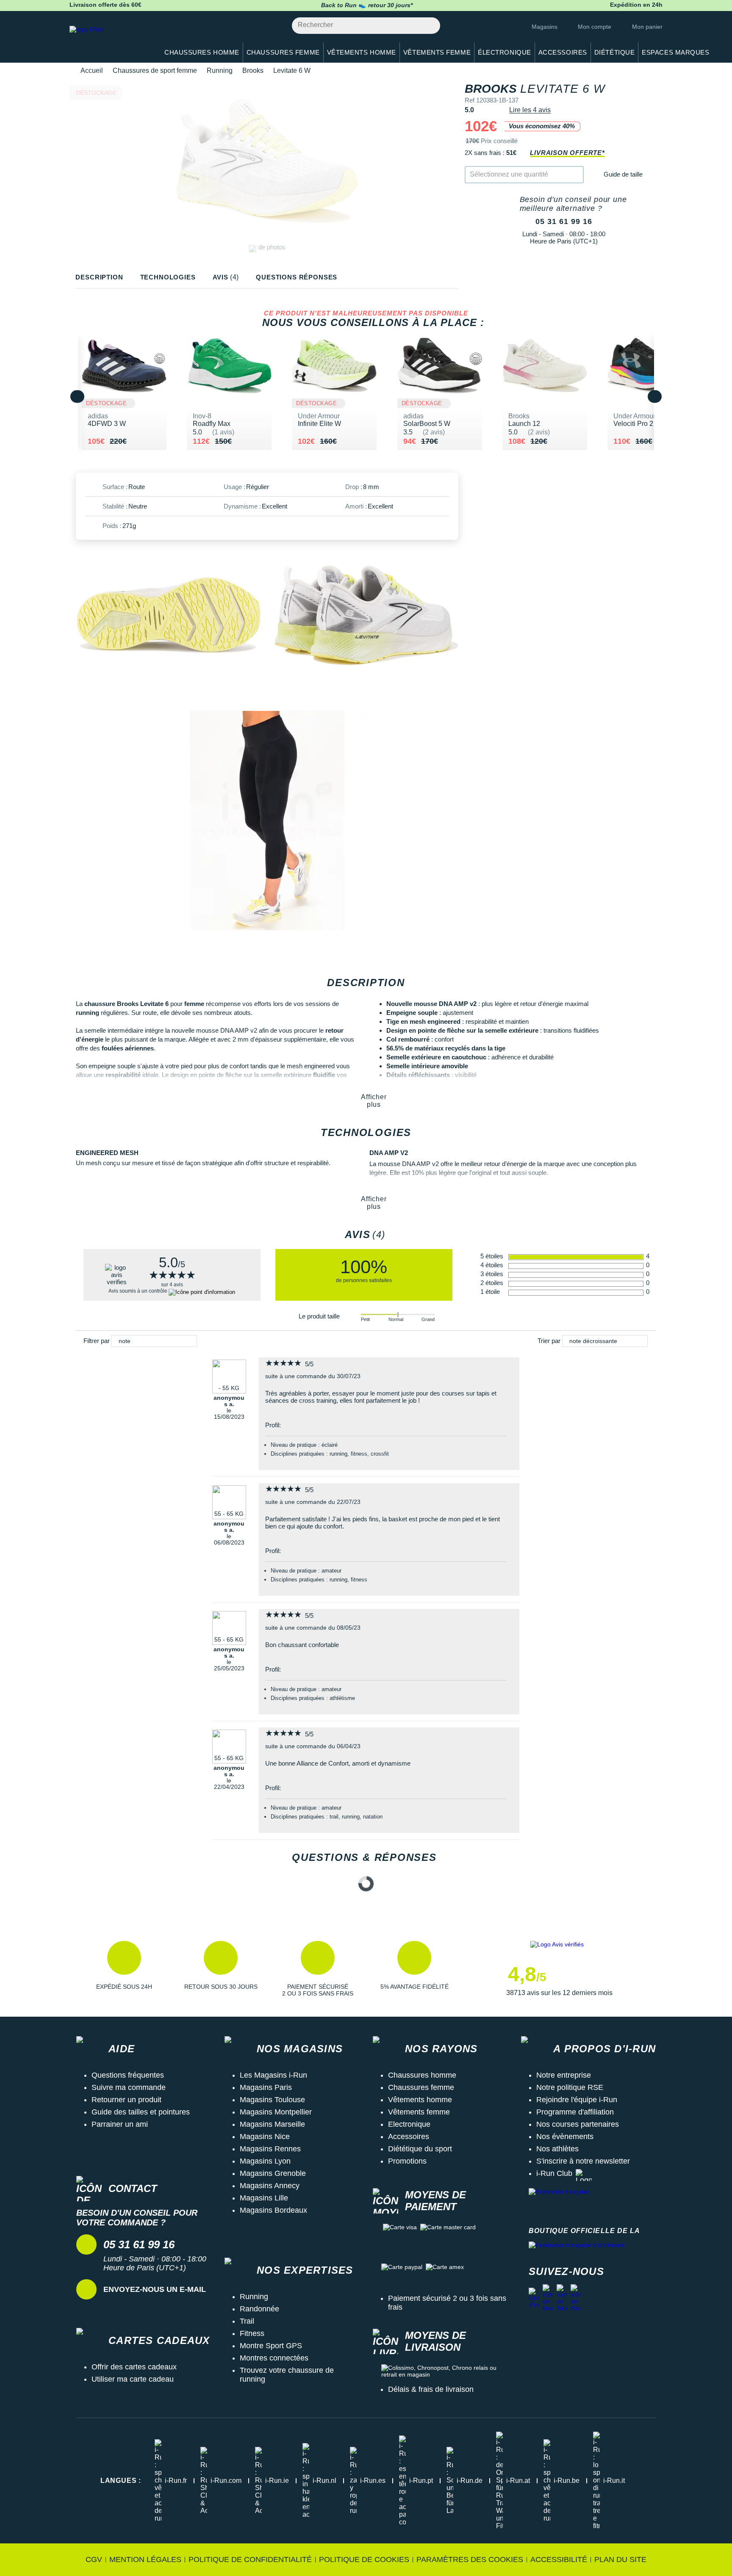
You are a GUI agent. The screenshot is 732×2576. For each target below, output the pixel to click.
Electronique (409, 2124)
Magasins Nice (265, 2137)
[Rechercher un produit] (429, 26)
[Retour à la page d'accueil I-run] (110, 40)
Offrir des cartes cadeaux (134, 2367)
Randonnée (259, 2309)
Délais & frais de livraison (431, 2389)
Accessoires (409, 2137)
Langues (121, 2481)
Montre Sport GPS (271, 2346)
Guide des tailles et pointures (141, 2112)
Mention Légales (145, 2559)
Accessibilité (559, 2559)
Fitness (252, 2333)
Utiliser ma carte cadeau (133, 2379)
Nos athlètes (557, 2149)
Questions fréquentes (128, 2075)
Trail (247, 2321)
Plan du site (620, 2559)
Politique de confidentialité (250, 2559)
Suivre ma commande (129, 2087)
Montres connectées (274, 2358)
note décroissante (593, 1341)
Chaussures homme (422, 2075)
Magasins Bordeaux (273, 2210)
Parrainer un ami (120, 2124)
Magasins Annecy (270, 2186)
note (125, 1341)
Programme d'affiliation (575, 2112)
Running (220, 70)
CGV (94, 2559)
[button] (124, 1969)
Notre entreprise (564, 2075)
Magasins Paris (266, 2087)
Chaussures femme (421, 2087)
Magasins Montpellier (276, 2112)
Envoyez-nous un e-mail (155, 2289)
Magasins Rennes (270, 2149)
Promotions (407, 2161)
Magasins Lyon (265, 2161)
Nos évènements (565, 2137)
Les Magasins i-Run (273, 2075)
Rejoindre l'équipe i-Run (577, 2100)
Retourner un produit (126, 2100)
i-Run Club (554, 2173)
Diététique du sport (420, 2149)
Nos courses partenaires (578, 2124)
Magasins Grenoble (273, 2173)
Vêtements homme (420, 2100)
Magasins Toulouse (272, 2100)
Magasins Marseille (272, 2124)
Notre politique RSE (570, 2087)
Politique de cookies (364, 2559)
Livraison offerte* (567, 153)
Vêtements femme (419, 2112)
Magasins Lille (264, 2198)
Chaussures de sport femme (155, 70)
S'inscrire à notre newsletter (583, 2161)
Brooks (253, 70)
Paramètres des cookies (470, 2559)
